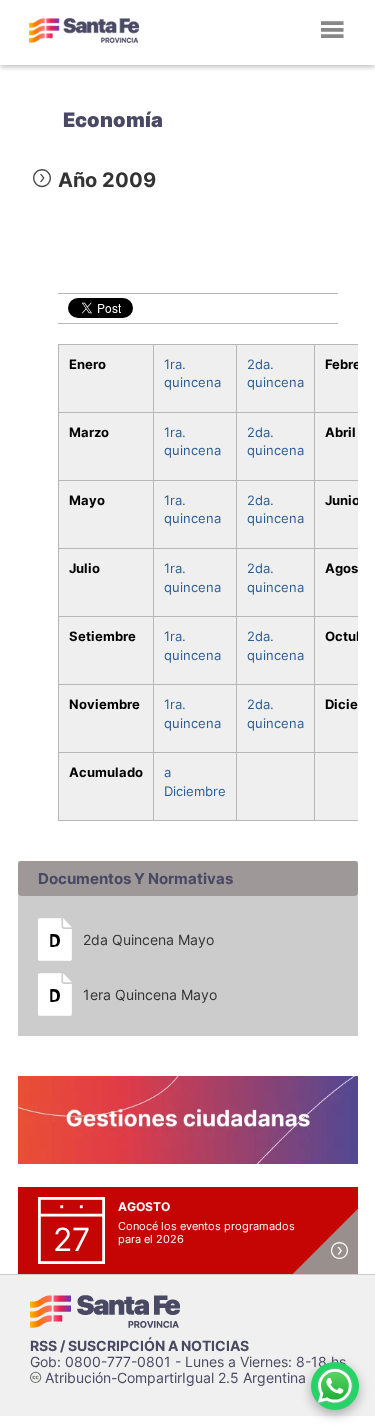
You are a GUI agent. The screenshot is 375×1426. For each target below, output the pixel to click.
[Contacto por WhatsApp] (335, 1386)
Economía (113, 120)
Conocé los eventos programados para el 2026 (206, 1232)
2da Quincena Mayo (148, 939)
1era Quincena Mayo (150, 994)
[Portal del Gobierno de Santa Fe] (84, 30)
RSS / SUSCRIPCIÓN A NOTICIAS (139, 1345)
